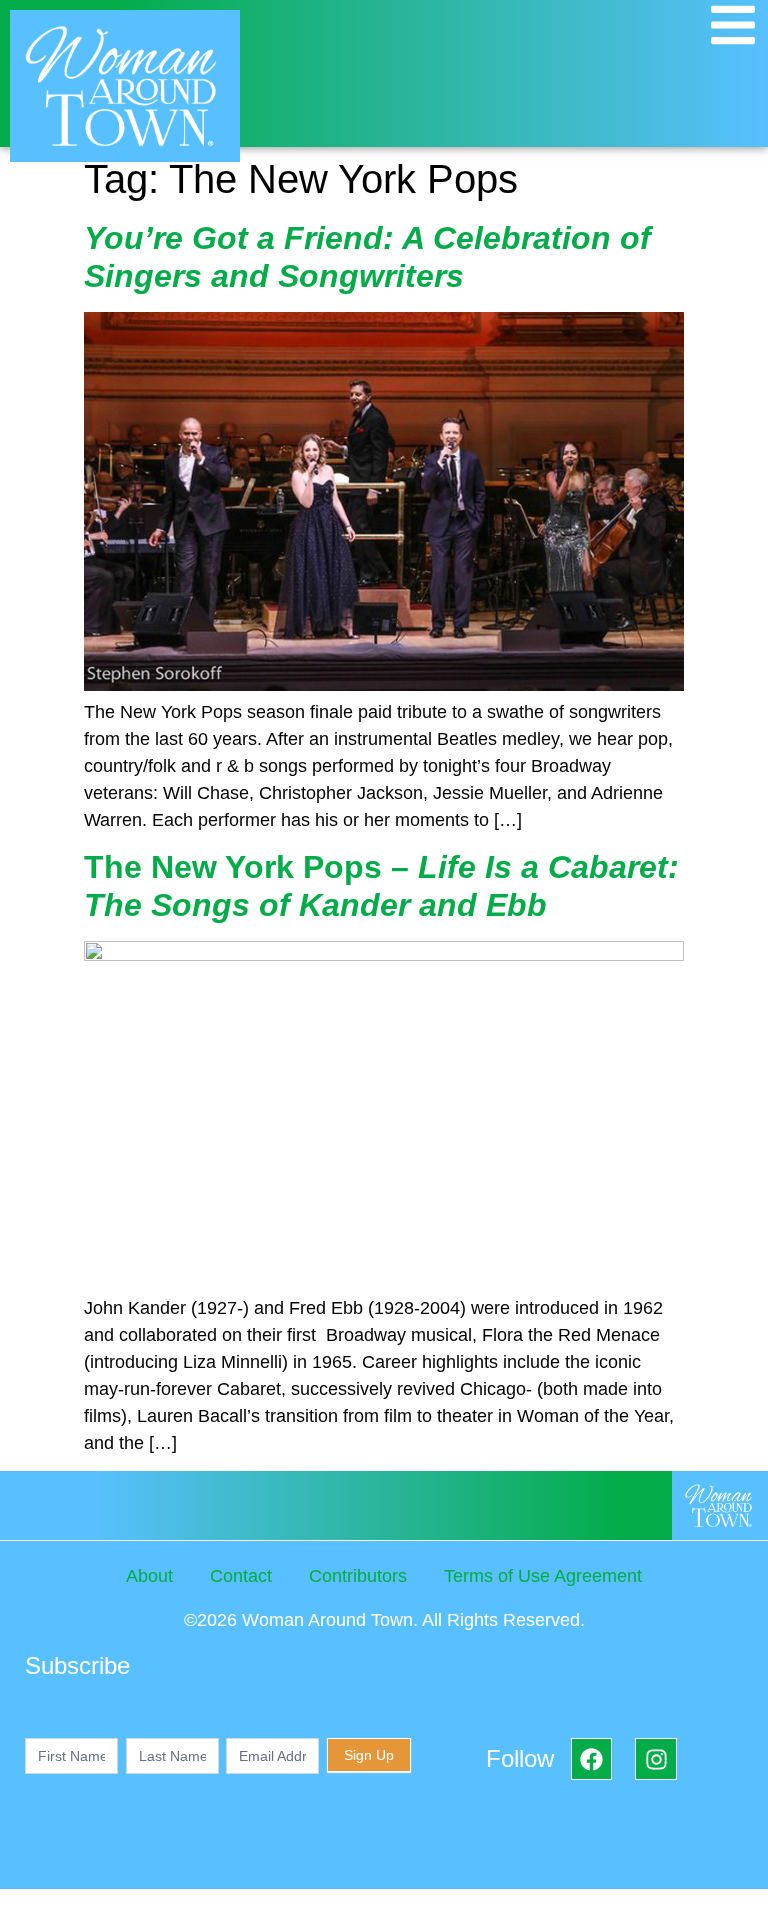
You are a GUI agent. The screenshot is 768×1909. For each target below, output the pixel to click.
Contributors (358, 1576)
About (149, 1576)
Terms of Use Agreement (543, 1576)
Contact (241, 1576)
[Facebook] (591, 1758)
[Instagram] (655, 1758)
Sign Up (369, 1755)
